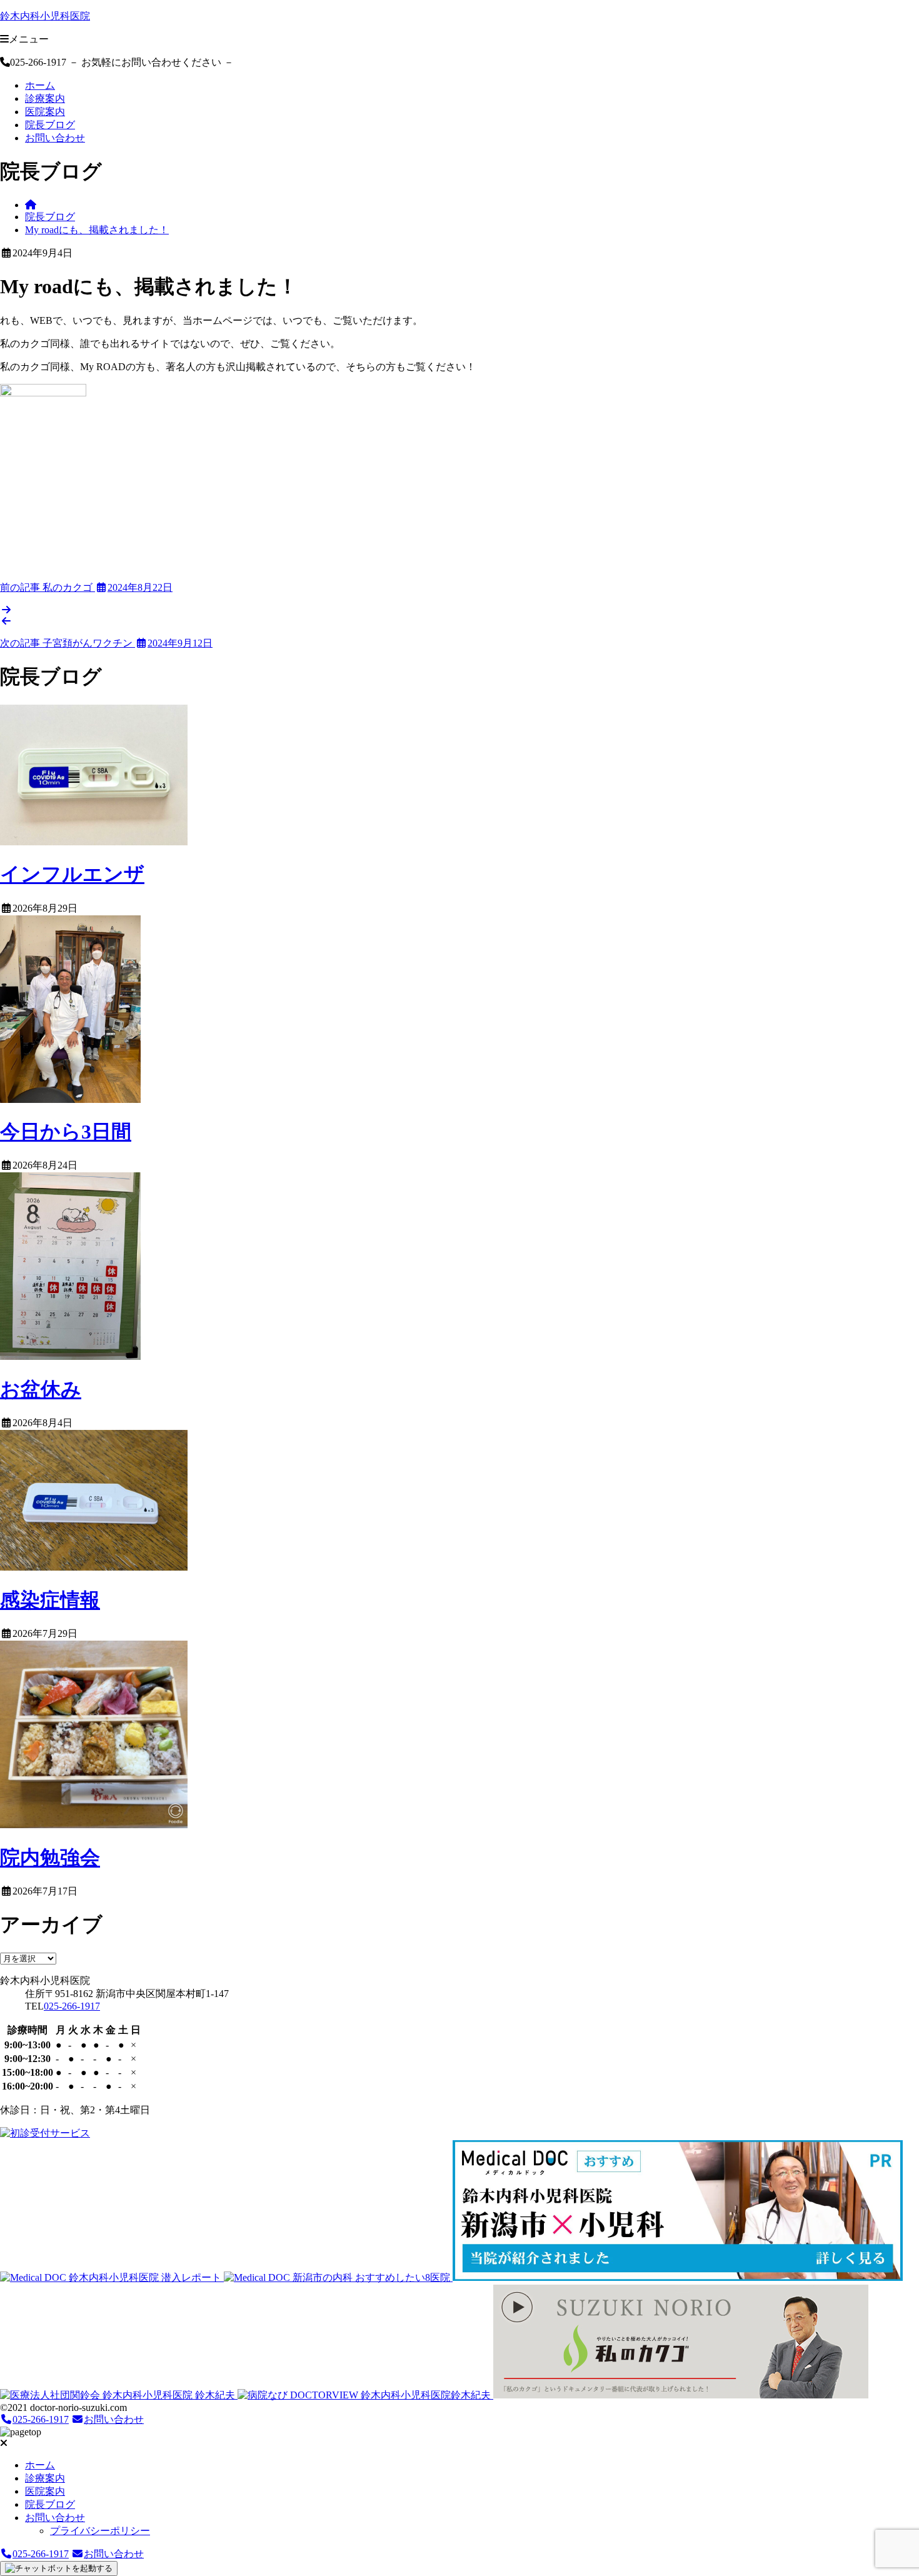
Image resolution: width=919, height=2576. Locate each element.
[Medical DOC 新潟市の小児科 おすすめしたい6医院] (678, 2277)
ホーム (40, 85)
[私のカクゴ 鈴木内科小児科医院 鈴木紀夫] (681, 2395)
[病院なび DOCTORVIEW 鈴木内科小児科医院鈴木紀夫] (365, 2395)
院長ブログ (50, 125)
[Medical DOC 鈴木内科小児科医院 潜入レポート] (112, 2277)
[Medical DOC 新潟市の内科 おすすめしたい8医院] (338, 2277)
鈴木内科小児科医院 (45, 16)
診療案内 (45, 98)
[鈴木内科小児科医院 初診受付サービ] (45, 2133)
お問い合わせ (55, 138)
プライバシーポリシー (100, 2531)
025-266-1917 (72, 2006)
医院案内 (45, 112)
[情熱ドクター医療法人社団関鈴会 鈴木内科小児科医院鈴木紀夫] (119, 2395)
